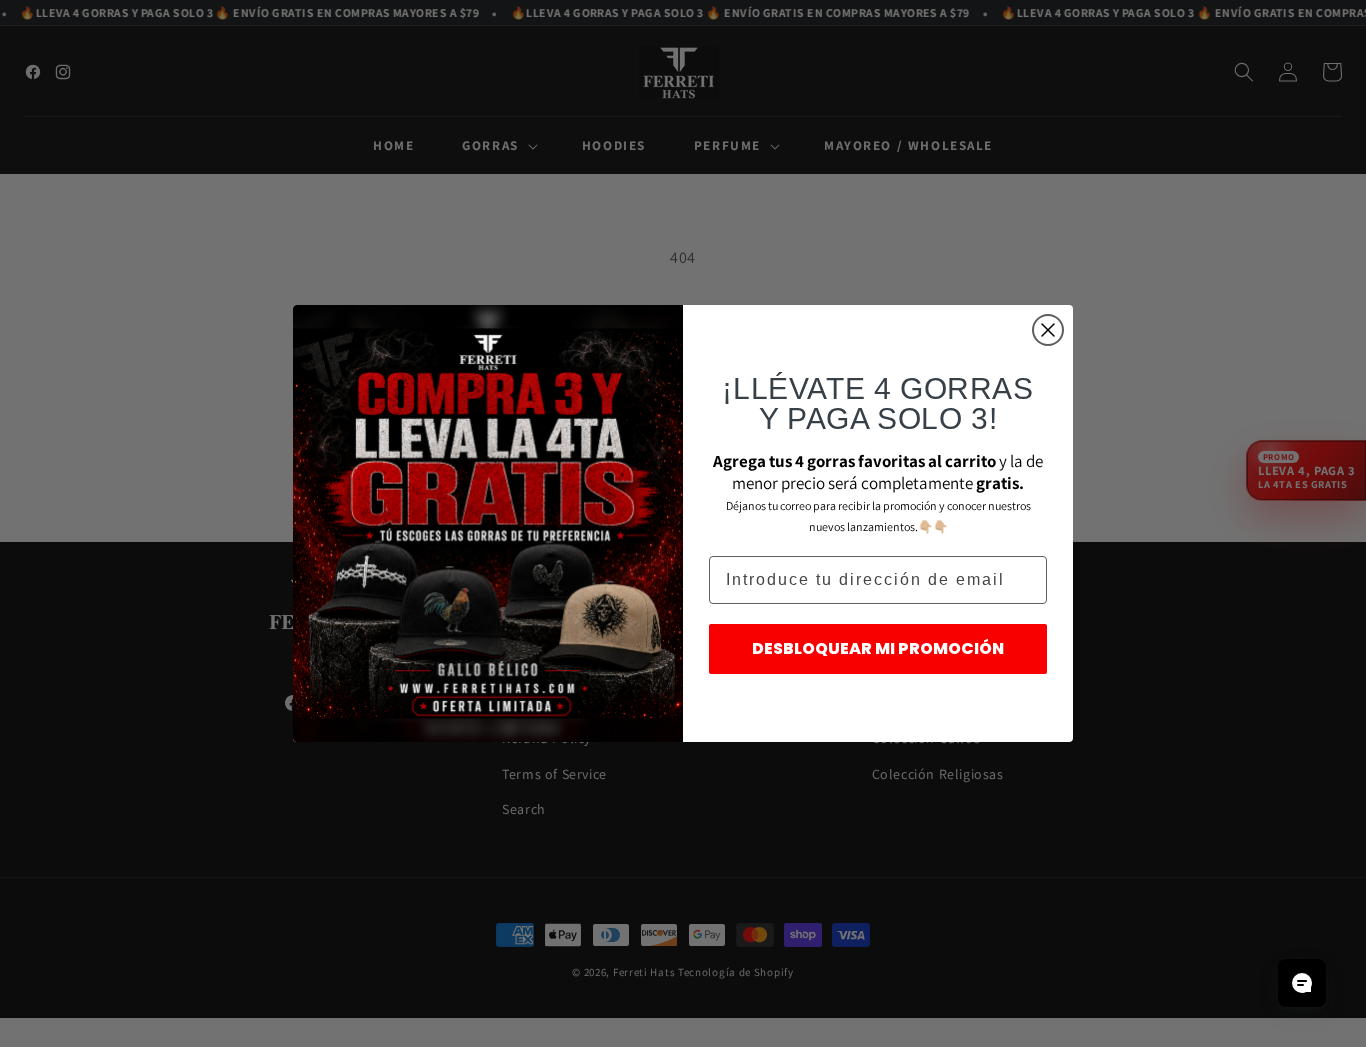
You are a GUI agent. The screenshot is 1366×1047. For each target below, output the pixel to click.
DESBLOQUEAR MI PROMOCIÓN (878, 648)
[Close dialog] (1048, 330)
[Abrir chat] (1302, 983)
